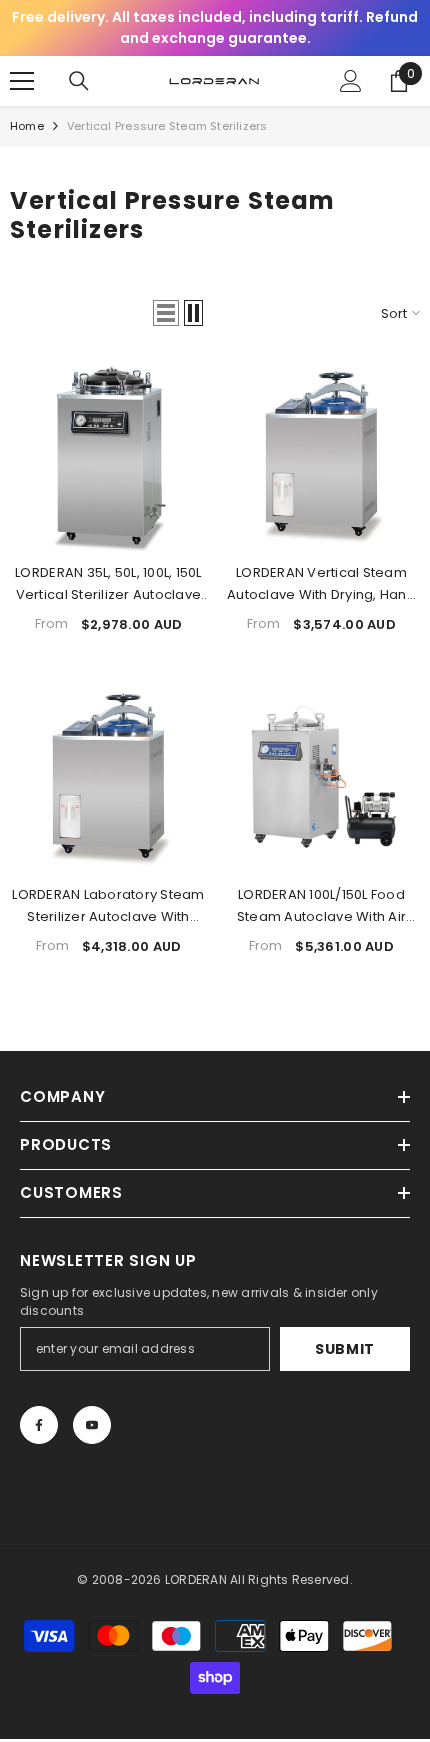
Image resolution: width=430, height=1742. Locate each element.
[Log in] (351, 81)
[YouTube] (92, 1425)
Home (27, 126)
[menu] (22, 81)
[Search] (79, 81)
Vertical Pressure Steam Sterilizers (167, 126)
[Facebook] (39, 1425)
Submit (345, 1349)
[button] (166, 313)
